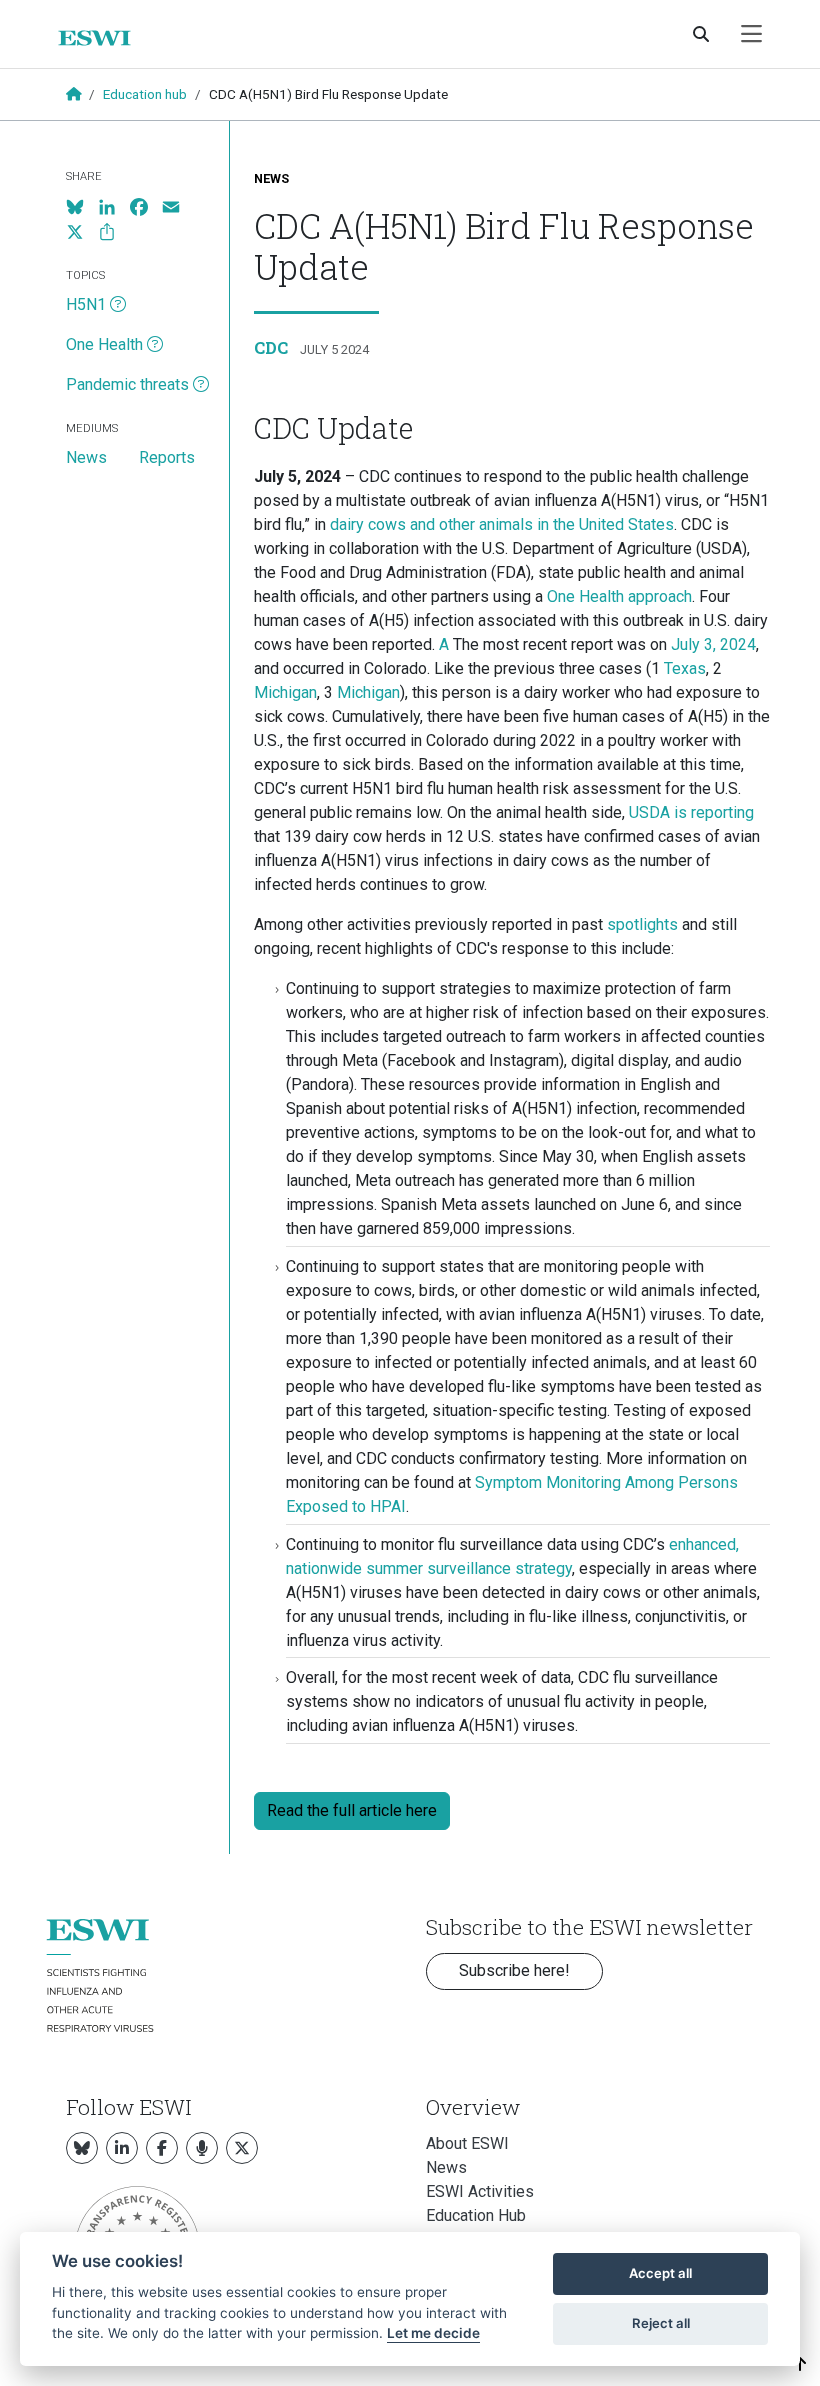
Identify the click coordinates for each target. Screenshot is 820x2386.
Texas (685, 668)
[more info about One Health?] (155, 345)
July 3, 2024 (713, 644)
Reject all (661, 2323)
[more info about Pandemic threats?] (201, 385)
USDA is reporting (691, 812)
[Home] (102, 38)
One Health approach (619, 596)
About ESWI (467, 2143)
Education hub (145, 94)
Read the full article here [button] (352, 1810)
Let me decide (433, 2333)
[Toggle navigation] (751, 34)
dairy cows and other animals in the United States (502, 524)
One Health (104, 344)
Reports (167, 457)
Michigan (285, 692)
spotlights (642, 924)
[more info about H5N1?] (118, 305)
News (271, 178)
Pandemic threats (127, 384)
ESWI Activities (480, 2191)
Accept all (660, 2273)
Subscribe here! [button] (514, 1970)
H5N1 (86, 304)
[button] (800, 2364)
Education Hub (476, 2215)
